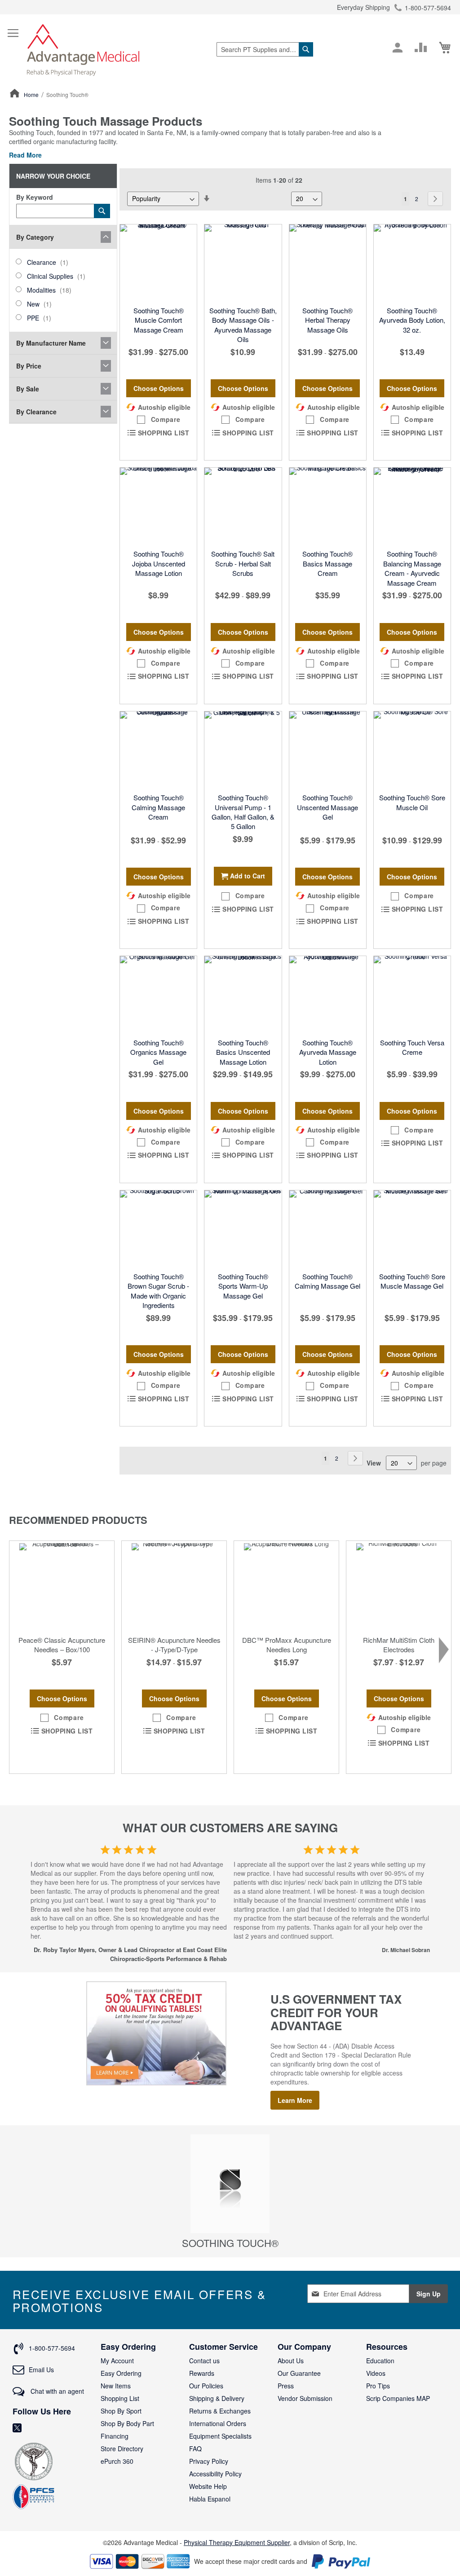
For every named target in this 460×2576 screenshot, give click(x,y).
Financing (115, 2436)
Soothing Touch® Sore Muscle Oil (412, 802)
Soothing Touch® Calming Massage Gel (327, 1281)
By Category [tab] (35, 237)
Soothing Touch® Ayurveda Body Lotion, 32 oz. (412, 320)
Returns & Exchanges (220, 2411)
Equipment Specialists (220, 2436)
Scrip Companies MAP (398, 2398)
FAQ (195, 2449)
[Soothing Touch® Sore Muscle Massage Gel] (412, 1229)
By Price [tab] (29, 366)
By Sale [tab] (28, 389)
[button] (159, 420)
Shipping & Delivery (217, 2398)
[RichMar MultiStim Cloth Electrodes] (399, 1586)
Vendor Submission (305, 2398)
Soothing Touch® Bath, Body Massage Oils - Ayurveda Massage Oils (243, 325)
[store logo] (83, 49)
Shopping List (120, 2398)
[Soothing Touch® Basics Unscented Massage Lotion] (243, 994)
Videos (376, 2373)
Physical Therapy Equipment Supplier (237, 2542)
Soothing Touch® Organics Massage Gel (158, 1052)
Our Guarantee (299, 2373)
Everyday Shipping (363, 7)
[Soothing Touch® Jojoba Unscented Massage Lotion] (158, 506)
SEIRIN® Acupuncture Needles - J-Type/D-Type (174, 1645)
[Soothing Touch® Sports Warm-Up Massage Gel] (243, 1229)
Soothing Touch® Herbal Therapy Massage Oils (327, 320)
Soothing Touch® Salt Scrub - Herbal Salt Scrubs (243, 563)
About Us (291, 2361)
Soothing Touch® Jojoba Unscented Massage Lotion (159, 563)
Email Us (41, 2370)
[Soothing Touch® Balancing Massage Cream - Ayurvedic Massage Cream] (412, 506)
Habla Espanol (210, 2499)
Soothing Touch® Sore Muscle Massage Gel (412, 1281)
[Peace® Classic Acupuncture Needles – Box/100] (62, 1586)
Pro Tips (378, 2386)
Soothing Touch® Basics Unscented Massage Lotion (243, 1052)
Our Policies (206, 2386)
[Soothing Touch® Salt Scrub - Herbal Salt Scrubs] (243, 506)
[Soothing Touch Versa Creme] (412, 994)
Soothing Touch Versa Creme (412, 1047)
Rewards (202, 2373)
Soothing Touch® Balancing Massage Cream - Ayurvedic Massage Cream (412, 568)
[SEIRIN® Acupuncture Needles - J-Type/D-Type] (174, 1586)
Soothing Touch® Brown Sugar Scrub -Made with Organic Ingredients (158, 1291)
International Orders (218, 2423)
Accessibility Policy (215, 2474)
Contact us (204, 2361)
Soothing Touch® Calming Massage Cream (158, 807)
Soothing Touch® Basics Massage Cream (327, 563)
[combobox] (265, 49)
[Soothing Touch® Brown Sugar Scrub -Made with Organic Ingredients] (158, 1229)
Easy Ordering (121, 2373)
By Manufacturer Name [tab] (51, 343)
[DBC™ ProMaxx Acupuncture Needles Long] (286, 1586)
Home (32, 94)
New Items (116, 2386)
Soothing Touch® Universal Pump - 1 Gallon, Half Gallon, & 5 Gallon (243, 812)
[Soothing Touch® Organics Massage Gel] (158, 994)
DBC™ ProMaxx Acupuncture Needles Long (287, 1645)
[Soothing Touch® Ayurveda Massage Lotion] (328, 994)
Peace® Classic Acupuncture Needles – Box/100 (62, 1645)
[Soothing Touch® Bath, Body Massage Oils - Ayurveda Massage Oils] (243, 263)
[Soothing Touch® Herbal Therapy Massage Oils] (328, 263)
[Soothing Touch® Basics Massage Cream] (328, 506)
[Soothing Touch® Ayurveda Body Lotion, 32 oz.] (412, 263)
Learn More (295, 2100)
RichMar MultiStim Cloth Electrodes (399, 1645)
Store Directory (122, 2449)
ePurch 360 (117, 2461)
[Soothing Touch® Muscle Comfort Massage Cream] (158, 263)
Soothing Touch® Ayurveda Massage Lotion (328, 1052)
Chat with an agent (56, 2391)
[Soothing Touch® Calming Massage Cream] (158, 750)
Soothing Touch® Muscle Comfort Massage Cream (159, 320)
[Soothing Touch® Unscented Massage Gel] (328, 750)
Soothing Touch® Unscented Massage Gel (327, 807)
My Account (117, 2361)
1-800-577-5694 (428, 8)
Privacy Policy (209, 2461)
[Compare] (421, 48)
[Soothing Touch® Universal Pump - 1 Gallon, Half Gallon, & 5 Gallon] (243, 750)
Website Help (208, 2486)
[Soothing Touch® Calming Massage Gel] (328, 1229)
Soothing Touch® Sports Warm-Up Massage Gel (243, 1286)
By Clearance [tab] (36, 412)
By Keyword (35, 197)
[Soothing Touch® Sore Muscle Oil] (412, 750)
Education (380, 2361)
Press (286, 2386)
